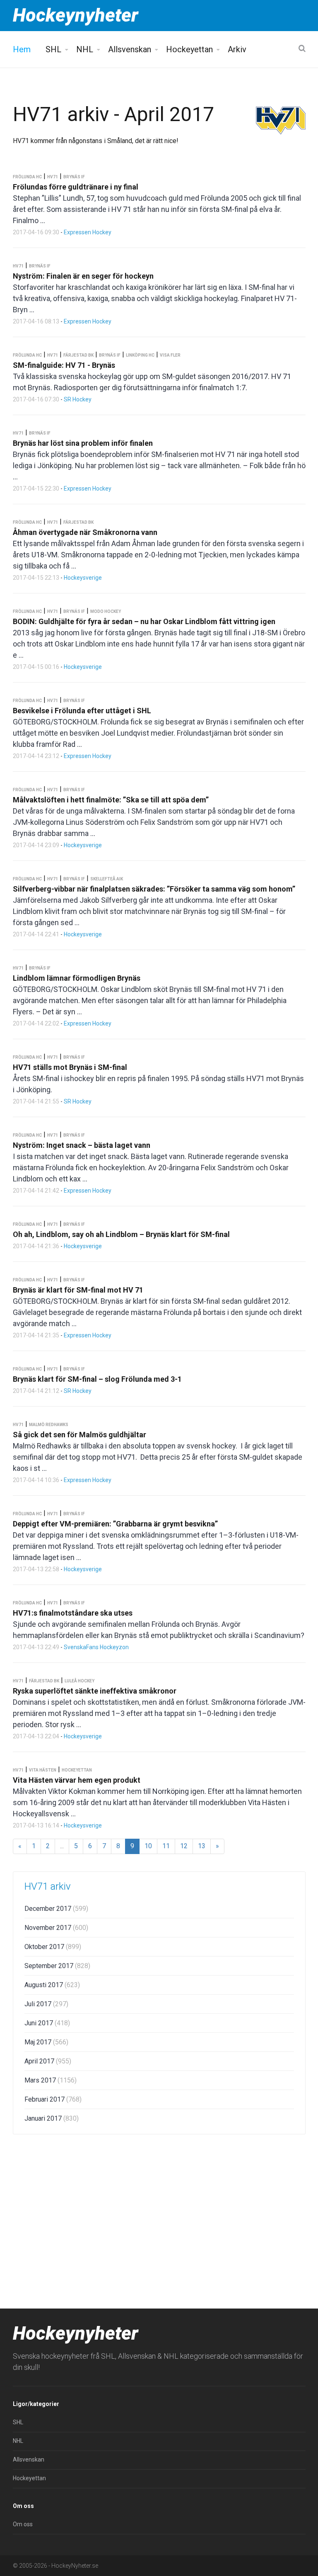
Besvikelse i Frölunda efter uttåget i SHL (82, 711)
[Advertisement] (159, 2205)
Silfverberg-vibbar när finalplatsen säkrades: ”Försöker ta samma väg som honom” (154, 889)
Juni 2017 (47, 2023)
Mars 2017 (51, 2080)
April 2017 (48, 2061)
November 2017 (56, 1928)
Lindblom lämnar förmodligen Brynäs (77, 978)
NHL (85, 49)
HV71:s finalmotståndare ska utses (73, 1613)
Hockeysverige (83, 578)
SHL (53, 49)
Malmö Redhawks (49, 1425)
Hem (22, 49)
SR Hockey (78, 399)
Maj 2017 (46, 2042)
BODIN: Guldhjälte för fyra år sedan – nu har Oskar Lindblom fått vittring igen (144, 621)
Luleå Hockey (79, 1681)
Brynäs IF (74, 177)
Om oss (23, 2524)
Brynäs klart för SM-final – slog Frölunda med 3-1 (97, 1379)
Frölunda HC (27, 177)
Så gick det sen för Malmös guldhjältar (79, 1435)
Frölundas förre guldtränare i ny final (76, 187)
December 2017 (56, 1909)
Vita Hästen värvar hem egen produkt (77, 1780)
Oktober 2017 (53, 1947)
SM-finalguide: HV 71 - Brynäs (64, 365)
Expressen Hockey (88, 232)
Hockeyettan (189, 49)
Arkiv (237, 49)
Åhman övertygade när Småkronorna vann (85, 532)
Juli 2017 (46, 2004)
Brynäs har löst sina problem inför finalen (83, 443)
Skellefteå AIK (107, 879)
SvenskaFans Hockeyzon (96, 1647)
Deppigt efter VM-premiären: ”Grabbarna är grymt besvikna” (115, 1524)
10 (148, 1846)
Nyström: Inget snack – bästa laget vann (82, 1145)
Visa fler (170, 355)
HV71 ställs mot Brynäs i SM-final (70, 1067)
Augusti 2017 (52, 1985)
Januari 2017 (52, 2118)
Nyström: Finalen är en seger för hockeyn (83, 276)
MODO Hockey (106, 611)
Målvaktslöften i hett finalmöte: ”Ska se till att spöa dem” (111, 800)
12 (184, 1846)
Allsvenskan (130, 49)
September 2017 (57, 1966)
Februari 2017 (53, 2099)
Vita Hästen (43, 1770)
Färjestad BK (78, 355)
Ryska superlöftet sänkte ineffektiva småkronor (95, 1691)
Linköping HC (140, 355)
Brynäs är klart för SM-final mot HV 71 (78, 1290)
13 (202, 1846)
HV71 (53, 177)
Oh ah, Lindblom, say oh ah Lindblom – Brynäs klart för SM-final (121, 1234)
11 (166, 1846)
